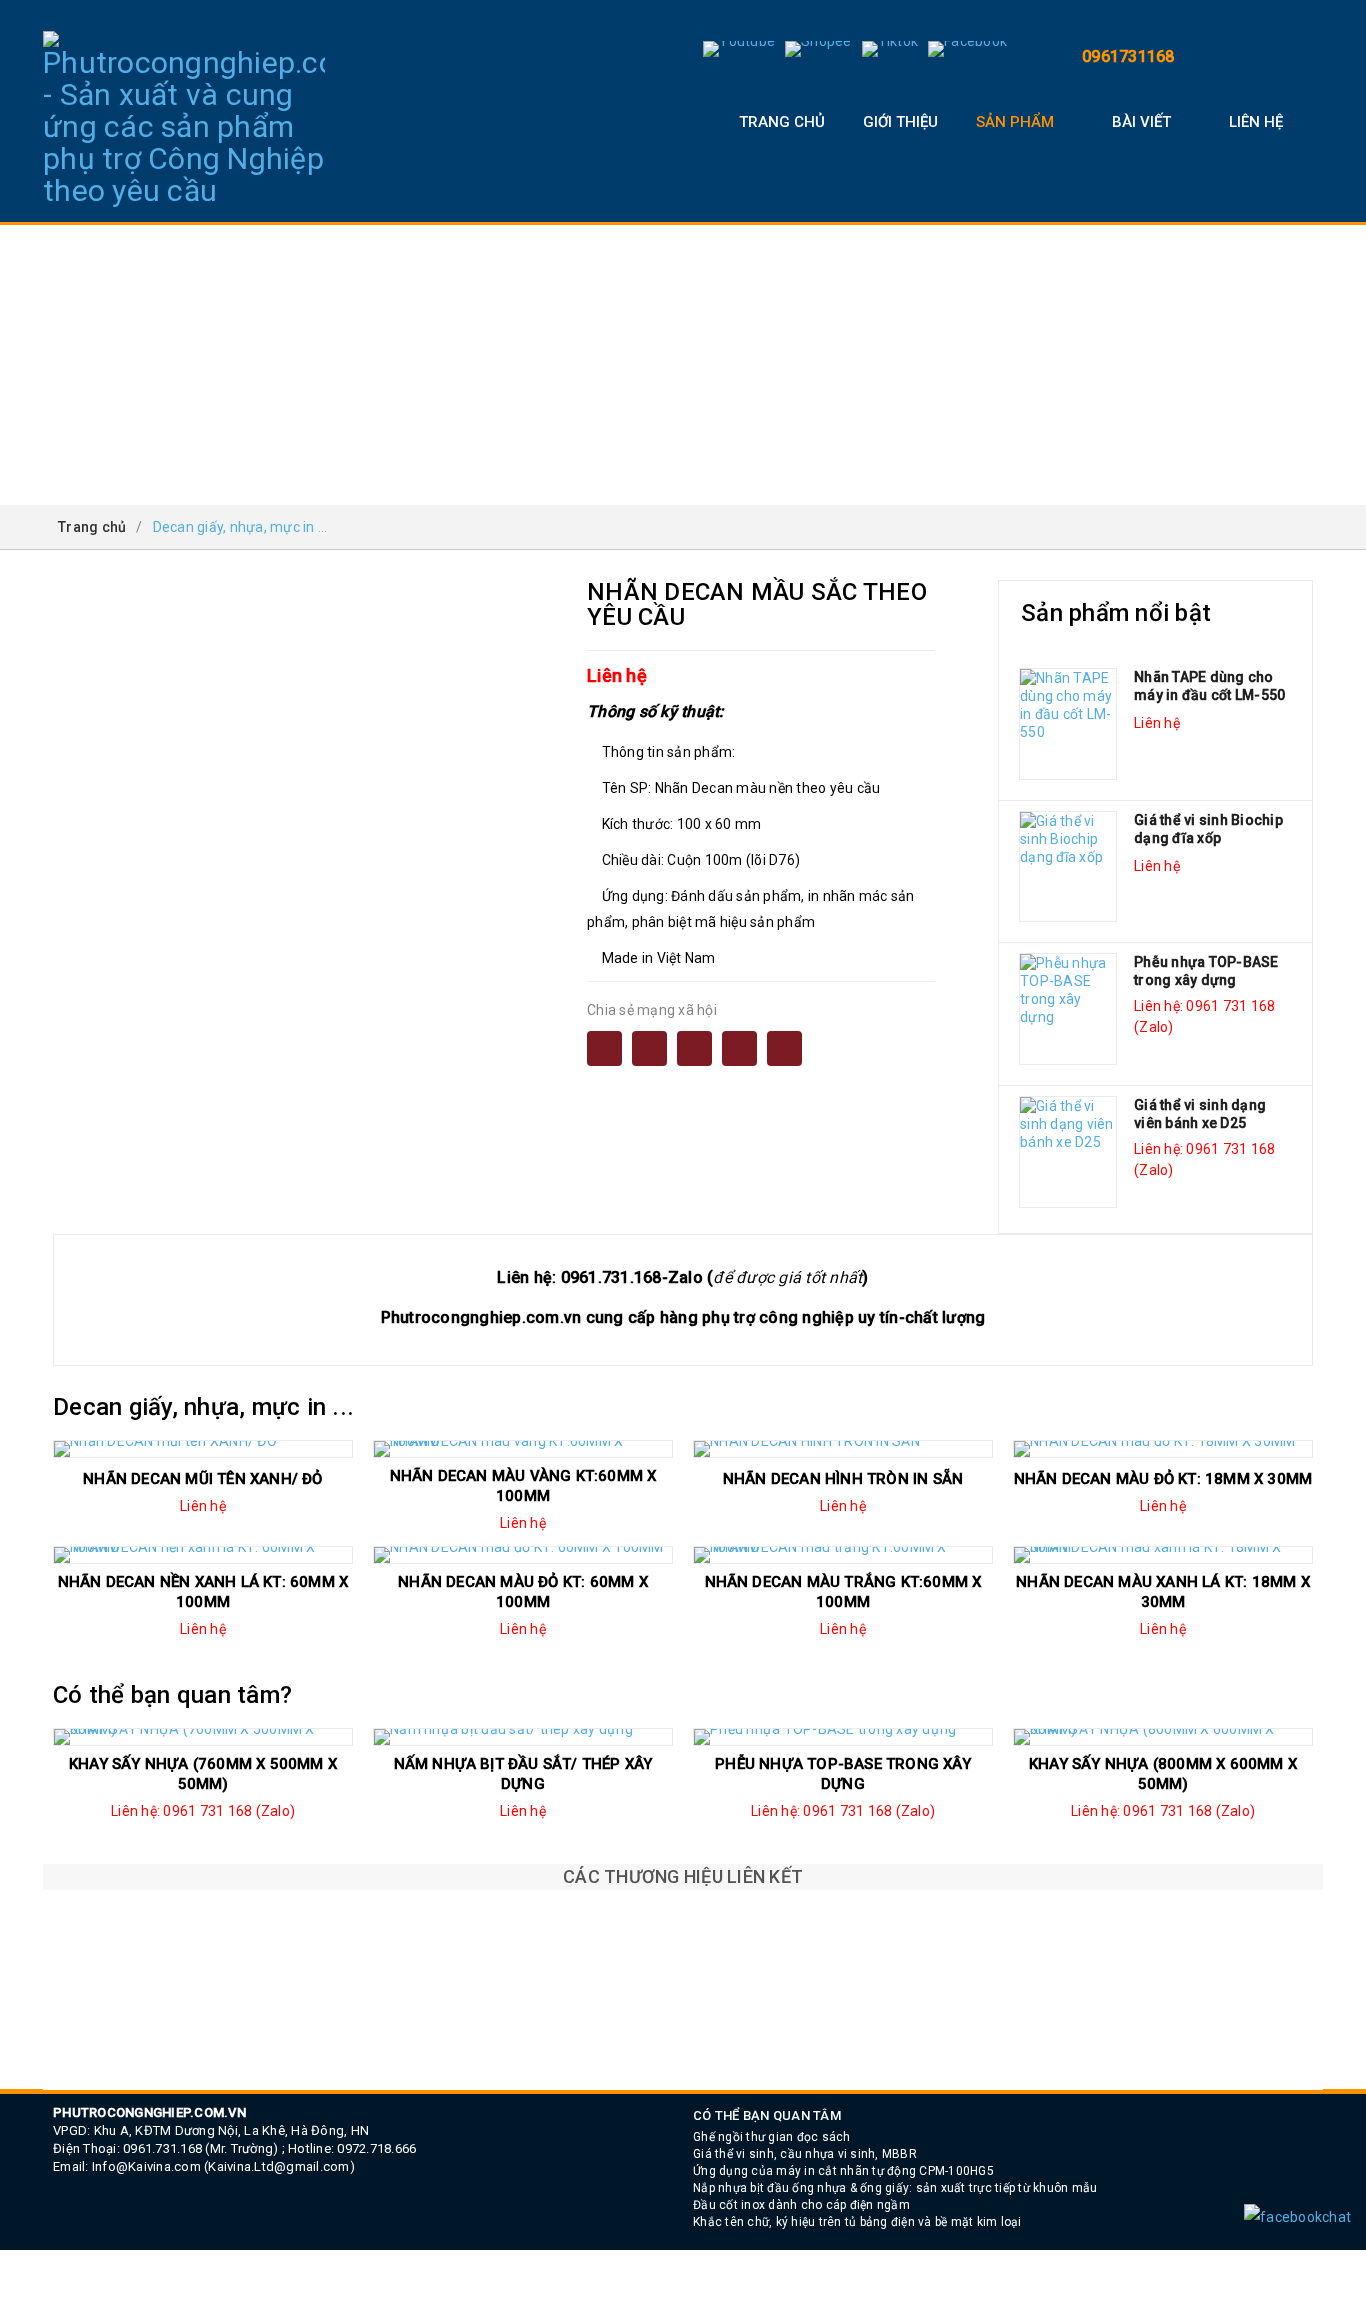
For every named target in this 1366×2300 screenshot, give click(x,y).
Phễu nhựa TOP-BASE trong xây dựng (1206, 971)
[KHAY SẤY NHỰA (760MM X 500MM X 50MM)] (203, 1737)
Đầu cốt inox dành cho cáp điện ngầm (801, 2205)
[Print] (694, 1048)
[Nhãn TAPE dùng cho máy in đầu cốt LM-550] (1068, 724)
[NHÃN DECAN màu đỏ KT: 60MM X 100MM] (523, 1555)
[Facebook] (604, 1048)
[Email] (649, 1048)
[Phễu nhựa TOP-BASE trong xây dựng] (1068, 1009)
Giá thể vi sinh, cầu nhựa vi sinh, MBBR (805, 2154)
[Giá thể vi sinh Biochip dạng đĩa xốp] (1068, 867)
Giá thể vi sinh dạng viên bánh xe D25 (1200, 1114)
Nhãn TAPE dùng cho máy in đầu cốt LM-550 (1209, 686)
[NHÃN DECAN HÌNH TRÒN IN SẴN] (843, 1449)
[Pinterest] (784, 1048)
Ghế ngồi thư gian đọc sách (772, 2137)
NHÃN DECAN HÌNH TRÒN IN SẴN (843, 1479)
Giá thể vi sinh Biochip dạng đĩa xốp (1208, 829)
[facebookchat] (1297, 2217)
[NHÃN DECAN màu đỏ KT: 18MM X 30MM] (1163, 1449)
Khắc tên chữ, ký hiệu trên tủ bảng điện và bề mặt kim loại (857, 2222)
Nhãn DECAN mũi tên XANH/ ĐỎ (202, 1479)
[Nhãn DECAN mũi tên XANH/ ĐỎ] (203, 1449)
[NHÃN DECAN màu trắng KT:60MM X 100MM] (843, 1555)
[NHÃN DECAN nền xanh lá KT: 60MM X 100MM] (203, 1555)
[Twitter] (739, 1048)
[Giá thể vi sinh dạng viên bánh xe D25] (1068, 1152)
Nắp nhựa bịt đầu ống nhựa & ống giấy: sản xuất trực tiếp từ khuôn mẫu (895, 2188)
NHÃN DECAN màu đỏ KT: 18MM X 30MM (1163, 1479)
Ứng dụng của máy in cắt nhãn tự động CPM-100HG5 (843, 2171)
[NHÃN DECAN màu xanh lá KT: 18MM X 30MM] (1163, 1555)
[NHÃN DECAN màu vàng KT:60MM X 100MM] (523, 1449)
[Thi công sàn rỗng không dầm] (683, 2050)
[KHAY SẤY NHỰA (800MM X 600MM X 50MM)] (1163, 1737)
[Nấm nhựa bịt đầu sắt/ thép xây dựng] (523, 1737)
